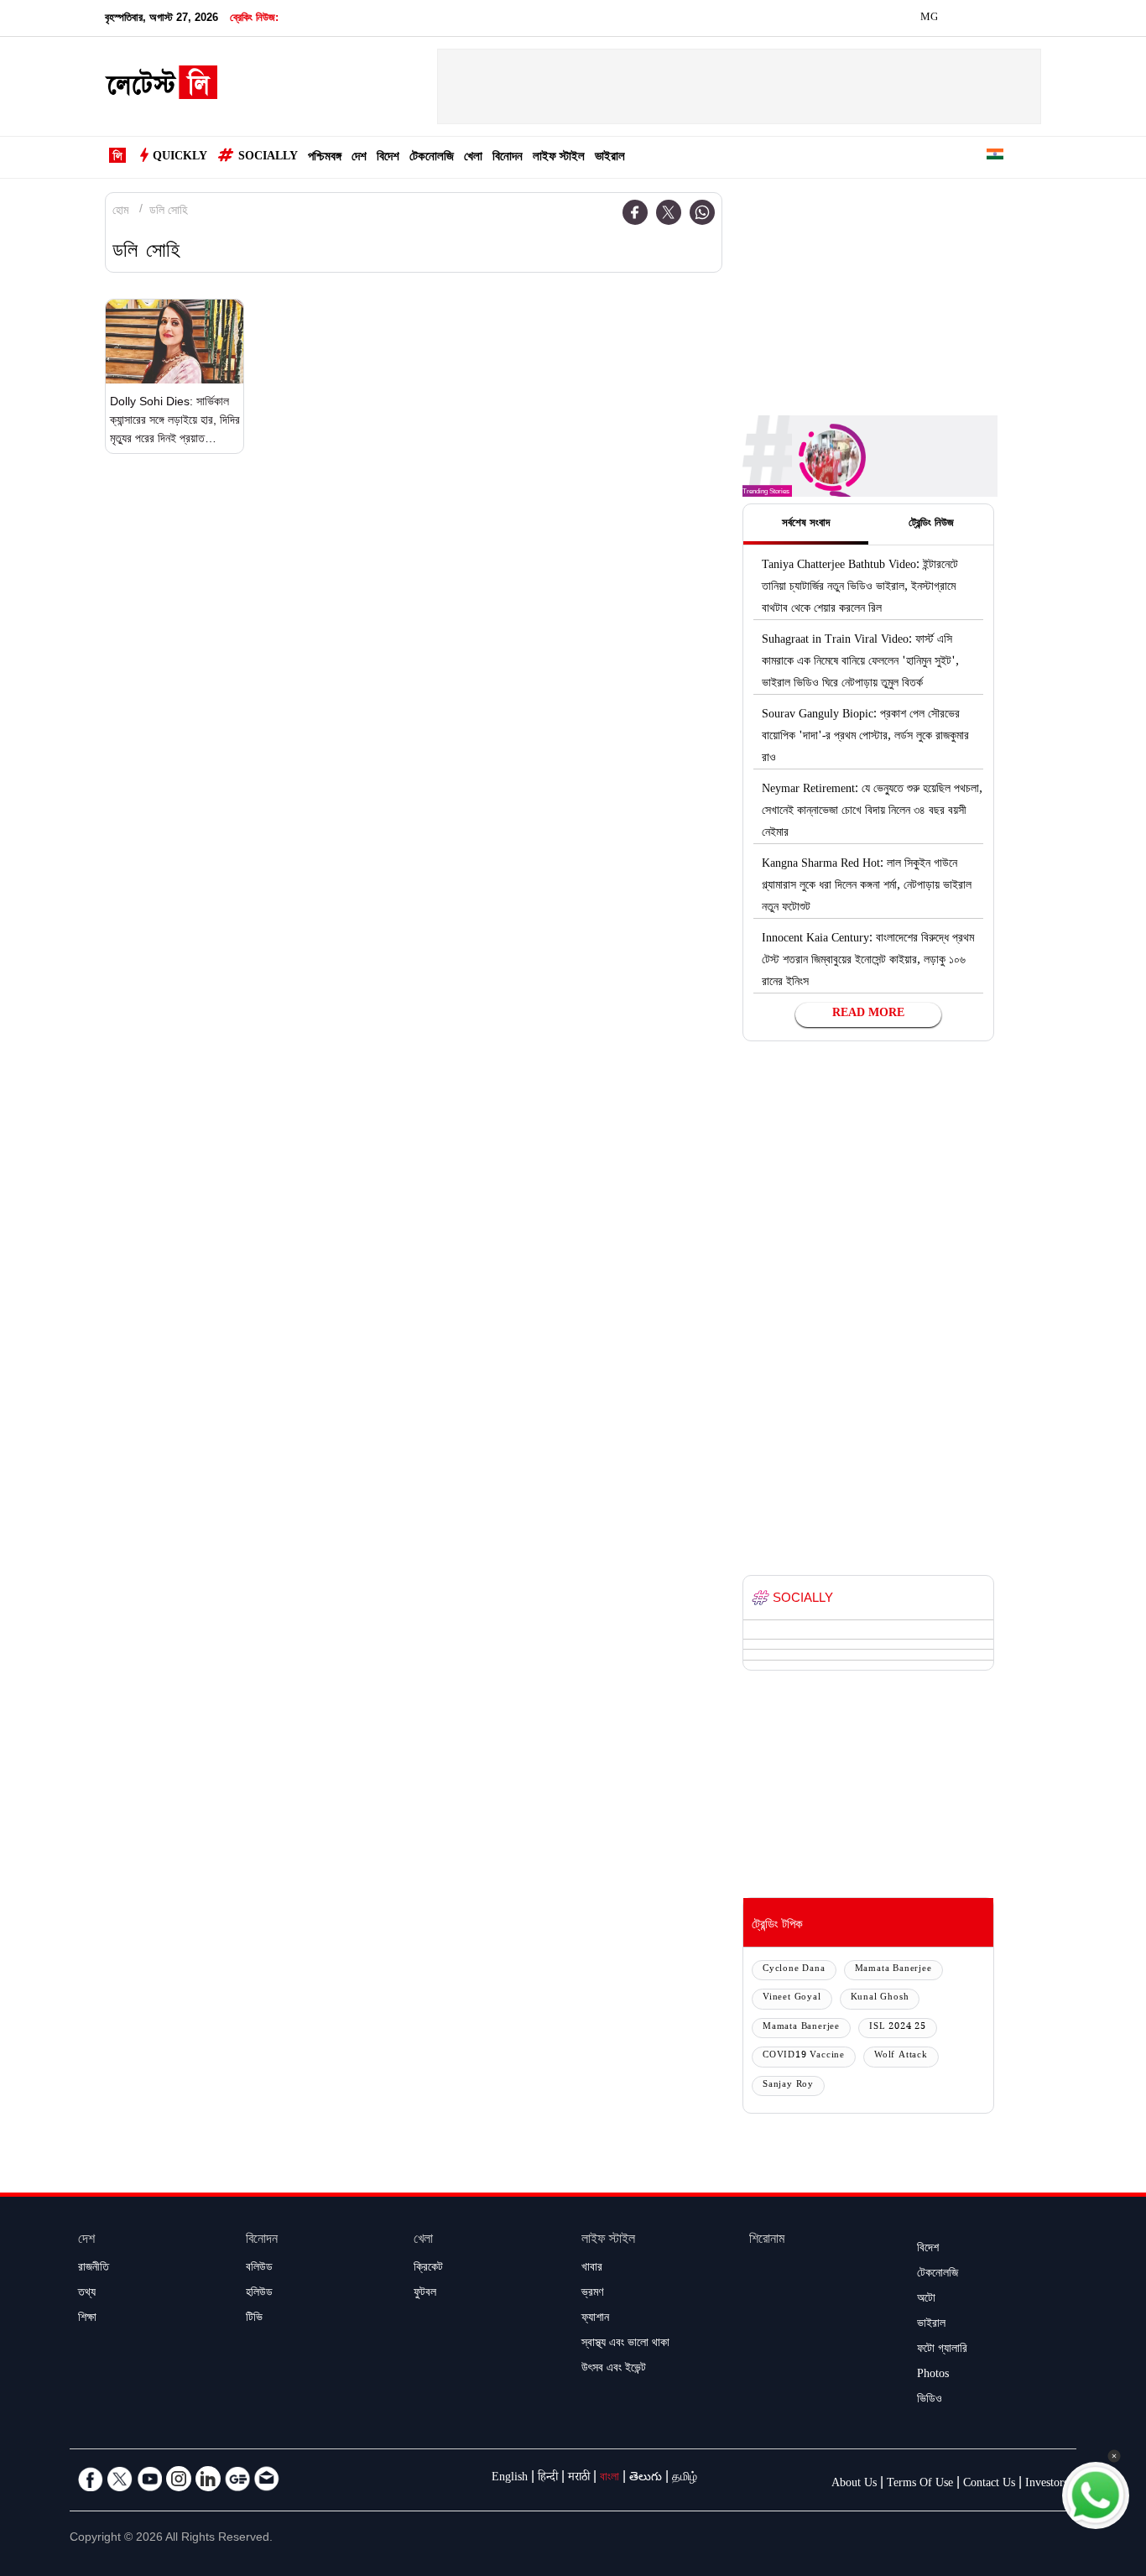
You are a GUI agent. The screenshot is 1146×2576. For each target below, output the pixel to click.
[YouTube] (149, 2479)
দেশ (359, 158)
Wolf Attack (901, 2056)
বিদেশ (388, 158)
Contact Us (989, 2485)
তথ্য (87, 2294)
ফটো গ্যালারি (942, 2350)
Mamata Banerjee (893, 1970)
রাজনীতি (94, 2269)
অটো (926, 2300)
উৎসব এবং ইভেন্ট (614, 2370)
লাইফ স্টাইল (559, 158)
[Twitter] (669, 212)
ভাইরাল (610, 158)
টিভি (254, 2319)
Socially (268, 158)
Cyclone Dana (794, 1970)
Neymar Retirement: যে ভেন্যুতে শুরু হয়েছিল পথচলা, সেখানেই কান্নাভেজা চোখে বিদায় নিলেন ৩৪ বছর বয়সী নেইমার (872, 812)
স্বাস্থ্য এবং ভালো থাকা (625, 2344)
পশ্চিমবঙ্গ (325, 158)
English (510, 2479)
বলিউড (259, 2269)
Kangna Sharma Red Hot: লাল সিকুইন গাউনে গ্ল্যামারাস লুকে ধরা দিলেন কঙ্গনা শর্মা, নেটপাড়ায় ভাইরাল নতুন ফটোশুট (867, 887)
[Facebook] (635, 212)
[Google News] (237, 2479)
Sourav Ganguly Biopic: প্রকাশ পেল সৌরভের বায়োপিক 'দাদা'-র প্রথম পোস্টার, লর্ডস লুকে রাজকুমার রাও (865, 738)
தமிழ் (685, 2479)
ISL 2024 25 (898, 2028)
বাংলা (609, 2479)
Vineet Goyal (792, 1998)
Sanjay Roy (788, 2086)
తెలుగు (646, 2479)
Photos (933, 2375)
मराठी (579, 2479)
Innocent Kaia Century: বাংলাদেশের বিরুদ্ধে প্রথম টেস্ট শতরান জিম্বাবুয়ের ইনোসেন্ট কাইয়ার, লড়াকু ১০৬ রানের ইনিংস (868, 962)
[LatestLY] (161, 87)
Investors (1047, 2485)
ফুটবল (425, 2294)
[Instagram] (179, 2479)
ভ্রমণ (592, 2294)
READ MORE (868, 1014)
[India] (995, 157)
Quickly (180, 158)
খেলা (473, 158)
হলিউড (259, 2294)
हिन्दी (548, 2479)
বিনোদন (508, 158)
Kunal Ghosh (880, 1998)
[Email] (267, 2479)
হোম (120, 212)
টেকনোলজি (432, 158)
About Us (854, 2485)
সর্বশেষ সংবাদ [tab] (806, 524)
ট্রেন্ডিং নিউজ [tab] (931, 524)
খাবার (592, 2269)
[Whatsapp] (702, 212)
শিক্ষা (87, 2319)
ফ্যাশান (595, 2319)
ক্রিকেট (428, 2269)
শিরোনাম (767, 2241)
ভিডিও (930, 2401)
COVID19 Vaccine (804, 2056)
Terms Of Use (920, 2485)
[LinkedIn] (208, 2479)
